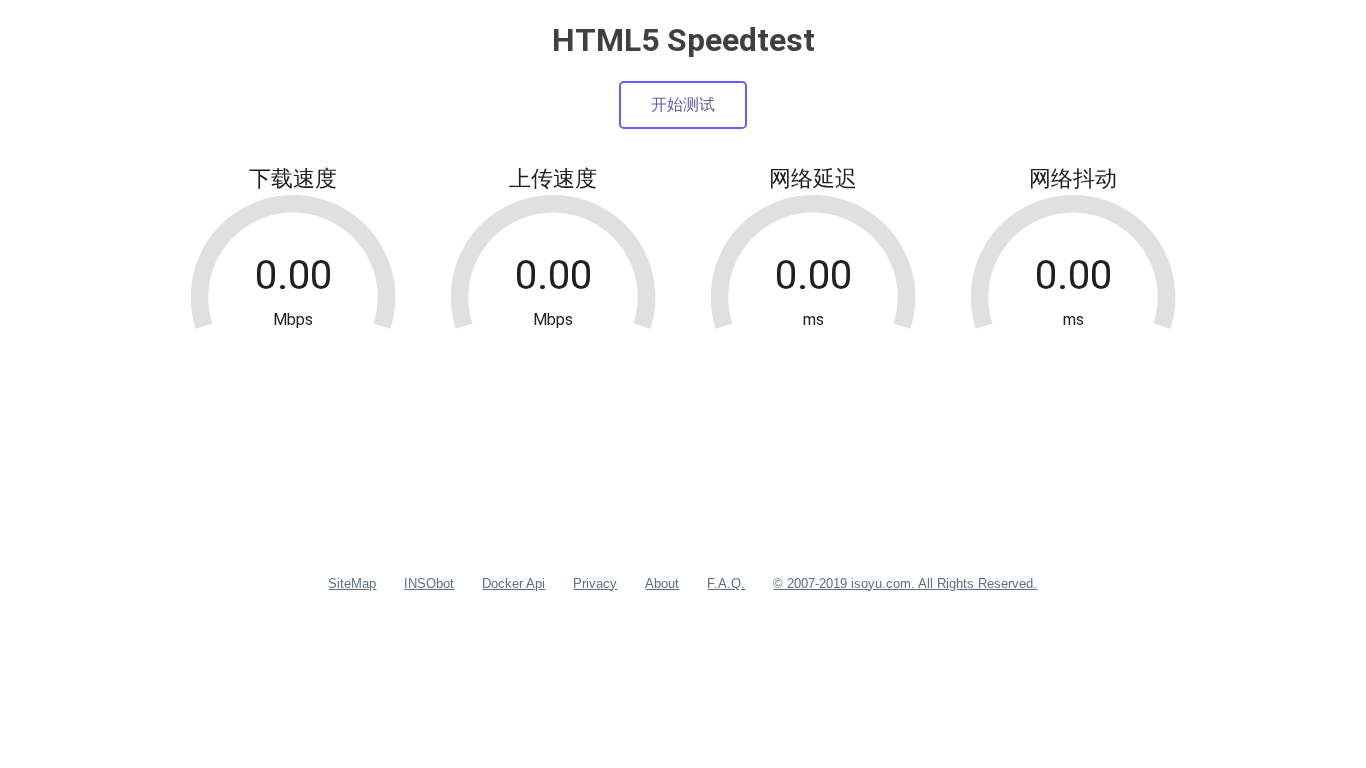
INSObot (429, 583)
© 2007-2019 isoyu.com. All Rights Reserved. (905, 583)
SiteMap (352, 583)
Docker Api (513, 583)
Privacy (595, 583)
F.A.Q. (726, 583)
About (662, 583)
